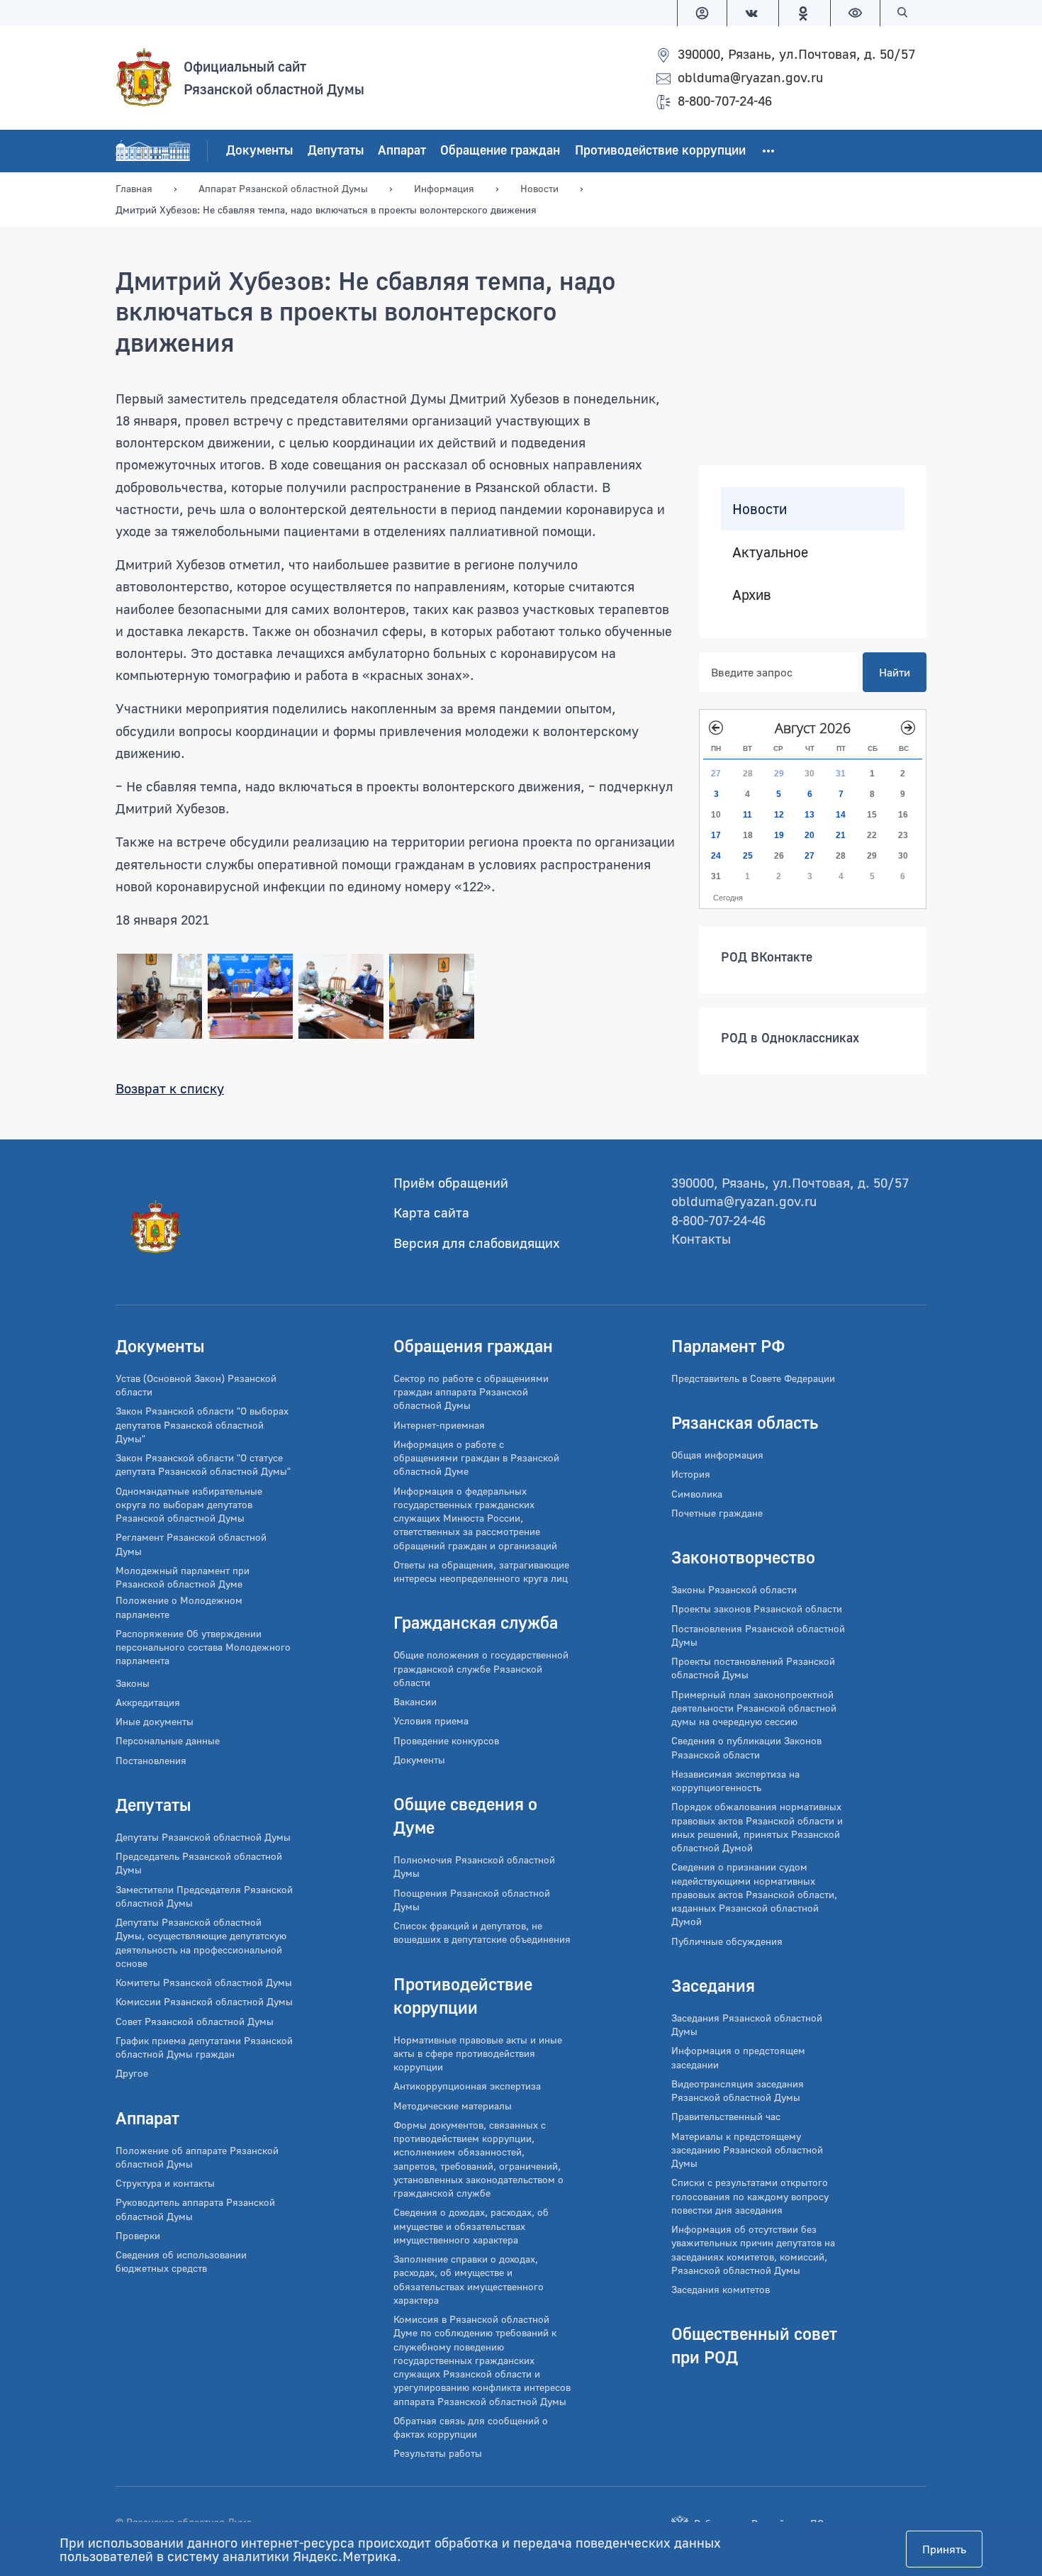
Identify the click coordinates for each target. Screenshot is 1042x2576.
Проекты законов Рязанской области (757, 1608)
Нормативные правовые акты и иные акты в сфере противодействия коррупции (478, 2053)
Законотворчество (743, 1557)
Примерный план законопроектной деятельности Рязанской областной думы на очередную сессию (754, 1708)
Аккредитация (148, 1702)
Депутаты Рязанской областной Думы (203, 1837)
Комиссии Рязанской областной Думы (204, 2001)
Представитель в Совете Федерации (753, 1378)
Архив (752, 594)
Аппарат (402, 150)
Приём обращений (451, 1182)
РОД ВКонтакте (767, 957)
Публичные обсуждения (727, 1941)
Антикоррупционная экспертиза (467, 2086)
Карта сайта (431, 1212)
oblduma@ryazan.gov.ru (750, 77)
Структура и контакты (165, 2183)
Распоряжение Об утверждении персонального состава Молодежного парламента (203, 1647)
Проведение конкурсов (446, 1740)
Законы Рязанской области (734, 1589)
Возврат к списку (170, 1088)
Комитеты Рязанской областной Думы (204, 1982)
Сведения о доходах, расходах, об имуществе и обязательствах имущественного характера (471, 2226)
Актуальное (770, 552)
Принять (944, 2549)
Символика (697, 1494)
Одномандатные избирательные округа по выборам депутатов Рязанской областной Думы (189, 1505)
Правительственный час (726, 2116)
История (691, 1474)
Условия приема (431, 1721)
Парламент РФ (728, 1345)
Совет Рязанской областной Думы (195, 2021)
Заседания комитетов (721, 2289)
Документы (259, 150)
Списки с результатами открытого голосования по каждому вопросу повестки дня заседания (750, 2196)
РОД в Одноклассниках (790, 1037)
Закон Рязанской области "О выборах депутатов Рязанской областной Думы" (202, 1424)
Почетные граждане (717, 1513)
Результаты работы (438, 2453)
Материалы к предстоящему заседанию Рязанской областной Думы (747, 2150)
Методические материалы (453, 2106)
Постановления (151, 1760)
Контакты (701, 1238)
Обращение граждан (500, 150)
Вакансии (415, 1701)
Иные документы (155, 1721)
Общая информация (717, 1455)
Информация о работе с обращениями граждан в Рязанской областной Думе (476, 1458)
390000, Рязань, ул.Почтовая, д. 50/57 (796, 54)
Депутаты (336, 150)
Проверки (138, 2235)
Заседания (713, 1985)
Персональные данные (168, 1740)
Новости (760, 508)
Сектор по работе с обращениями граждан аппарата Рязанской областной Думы (471, 1392)
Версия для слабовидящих (477, 1243)
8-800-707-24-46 (725, 100)
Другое (132, 2073)
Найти (895, 672)
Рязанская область (745, 1422)
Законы (133, 1683)
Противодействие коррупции (660, 150)
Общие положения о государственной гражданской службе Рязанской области (481, 1668)
